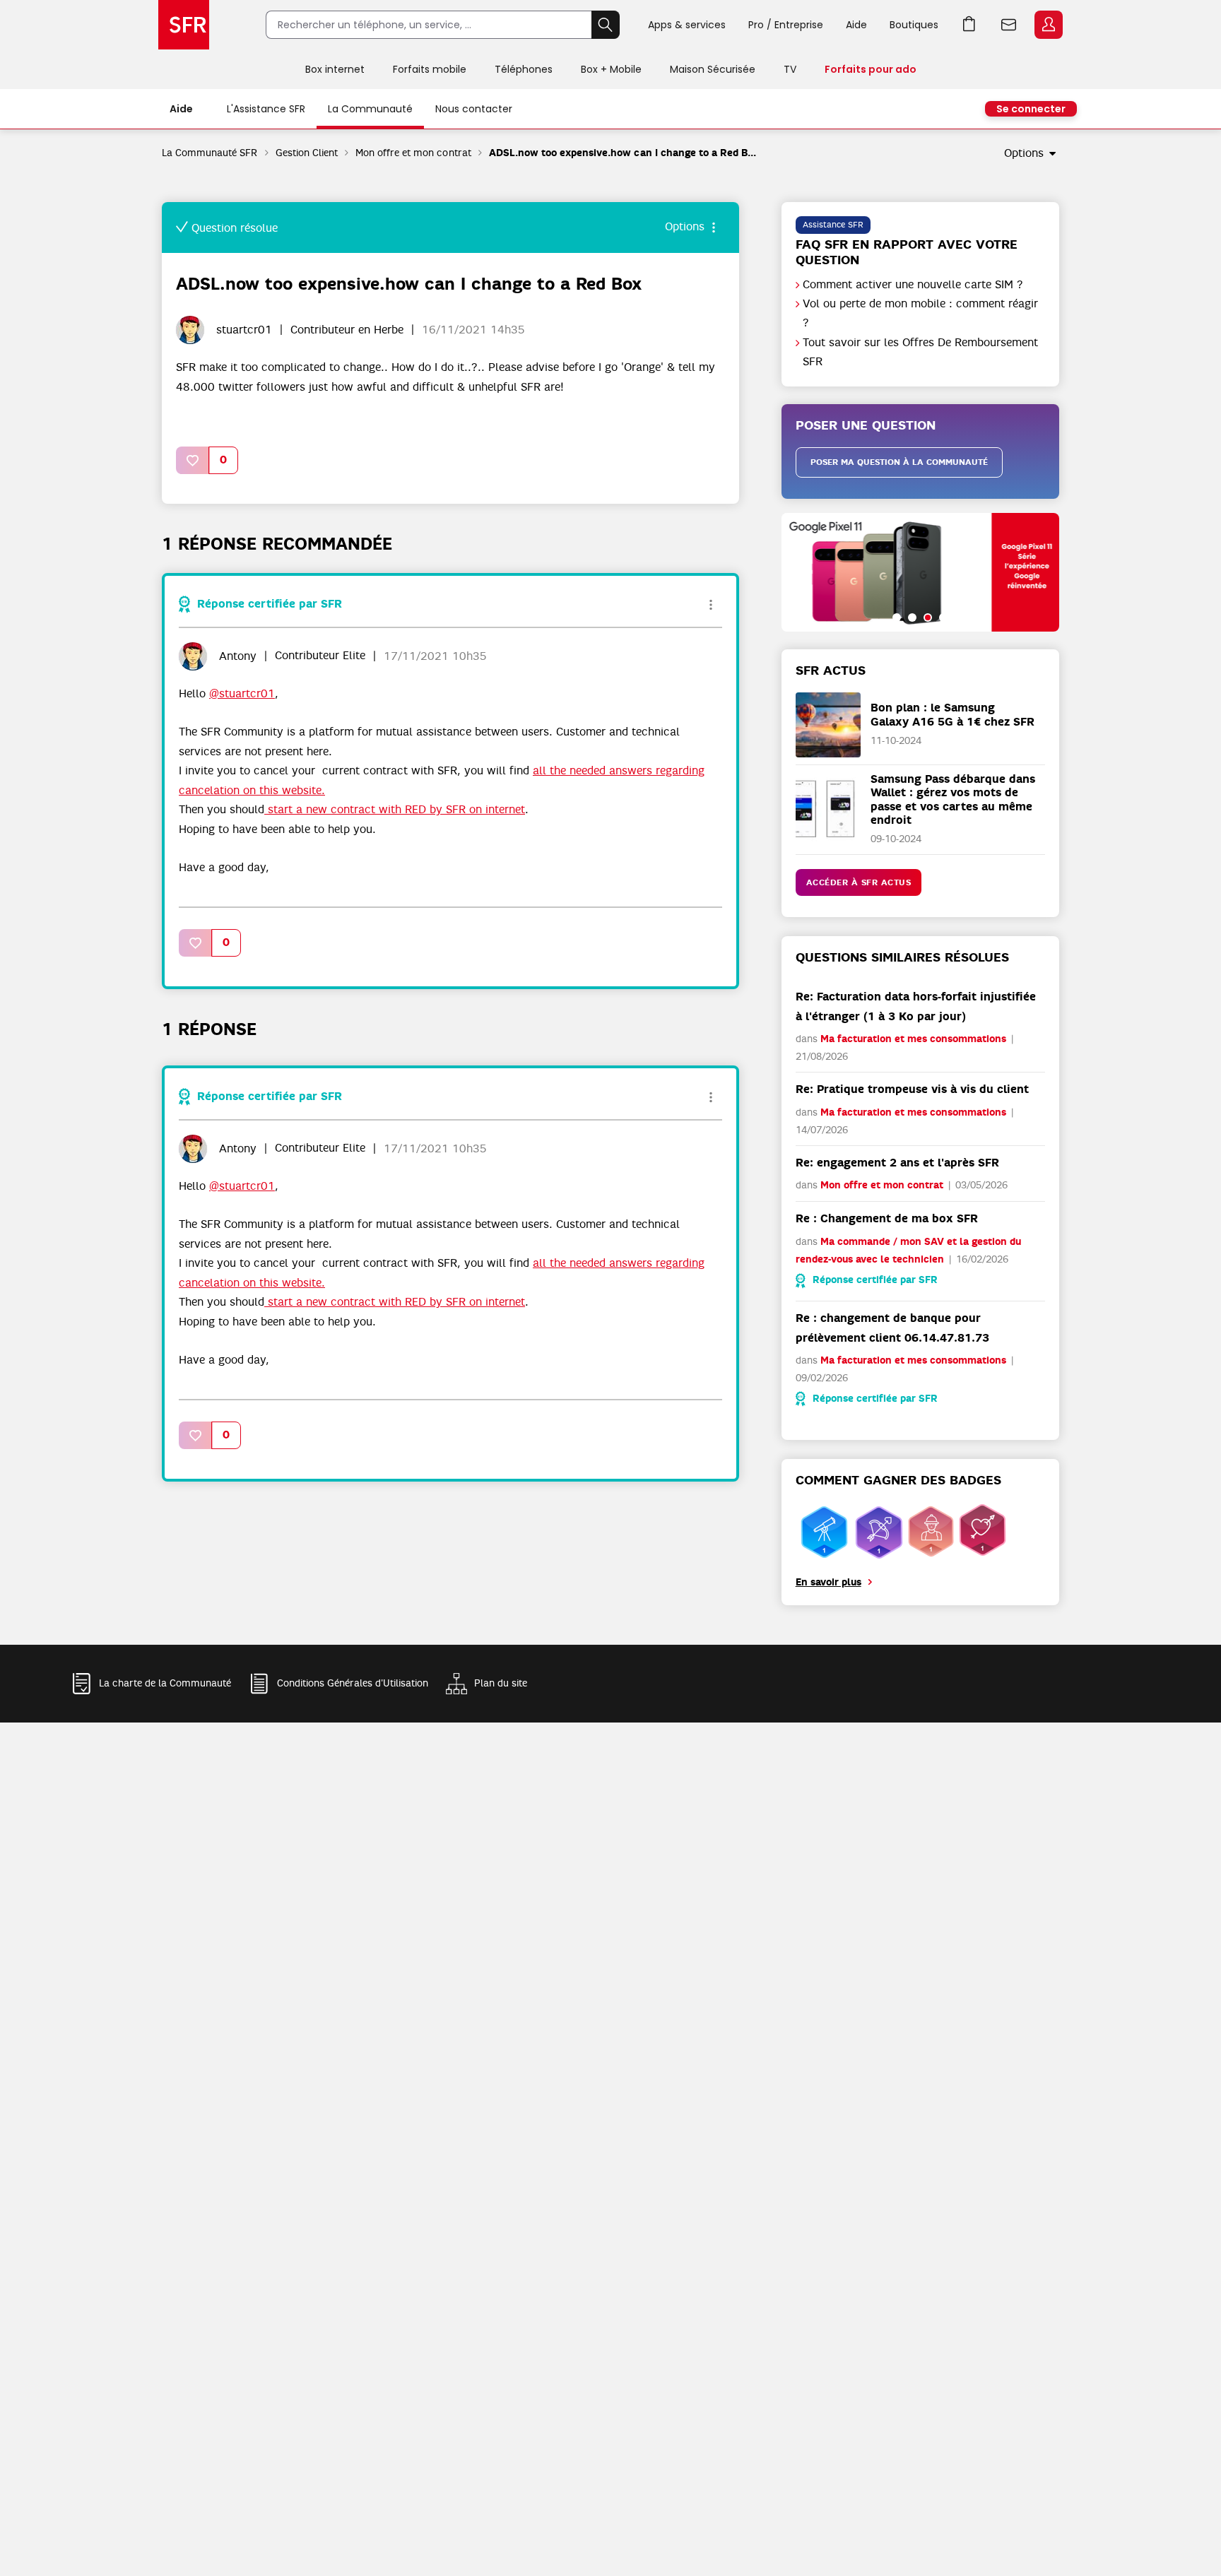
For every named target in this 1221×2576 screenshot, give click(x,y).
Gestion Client (307, 153)
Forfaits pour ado (871, 69)
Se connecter (1031, 109)
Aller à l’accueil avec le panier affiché (969, 25)
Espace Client (1049, 25)
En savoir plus (828, 1582)
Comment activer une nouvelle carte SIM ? (913, 285)
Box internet (335, 69)
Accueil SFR (184, 25)
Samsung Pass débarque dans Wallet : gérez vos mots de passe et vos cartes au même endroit (953, 799)
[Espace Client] (1047, 25)
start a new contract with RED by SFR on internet (395, 810)
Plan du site (501, 1683)
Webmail (1009, 25)
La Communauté (370, 109)
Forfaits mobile (430, 69)
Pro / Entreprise (786, 25)
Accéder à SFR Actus (859, 882)
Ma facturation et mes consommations (913, 1039)
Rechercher (606, 25)
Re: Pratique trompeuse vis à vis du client (912, 1089)
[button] (193, 460)
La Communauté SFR (210, 153)
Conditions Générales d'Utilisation (353, 1683)
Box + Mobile (611, 69)
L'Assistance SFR (266, 109)
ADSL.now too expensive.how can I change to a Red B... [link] (623, 153)
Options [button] (1024, 153)
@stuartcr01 (242, 694)
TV (790, 69)
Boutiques (914, 25)
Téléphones (524, 69)
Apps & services (687, 25)
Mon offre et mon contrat (413, 153)
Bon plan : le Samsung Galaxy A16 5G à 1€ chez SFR (952, 714)
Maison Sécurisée (713, 69)
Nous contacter (474, 109)
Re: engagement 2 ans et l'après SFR (897, 1163)
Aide (856, 25)
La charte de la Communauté (165, 1683)
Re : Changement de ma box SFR (887, 1218)
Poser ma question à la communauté (899, 462)
